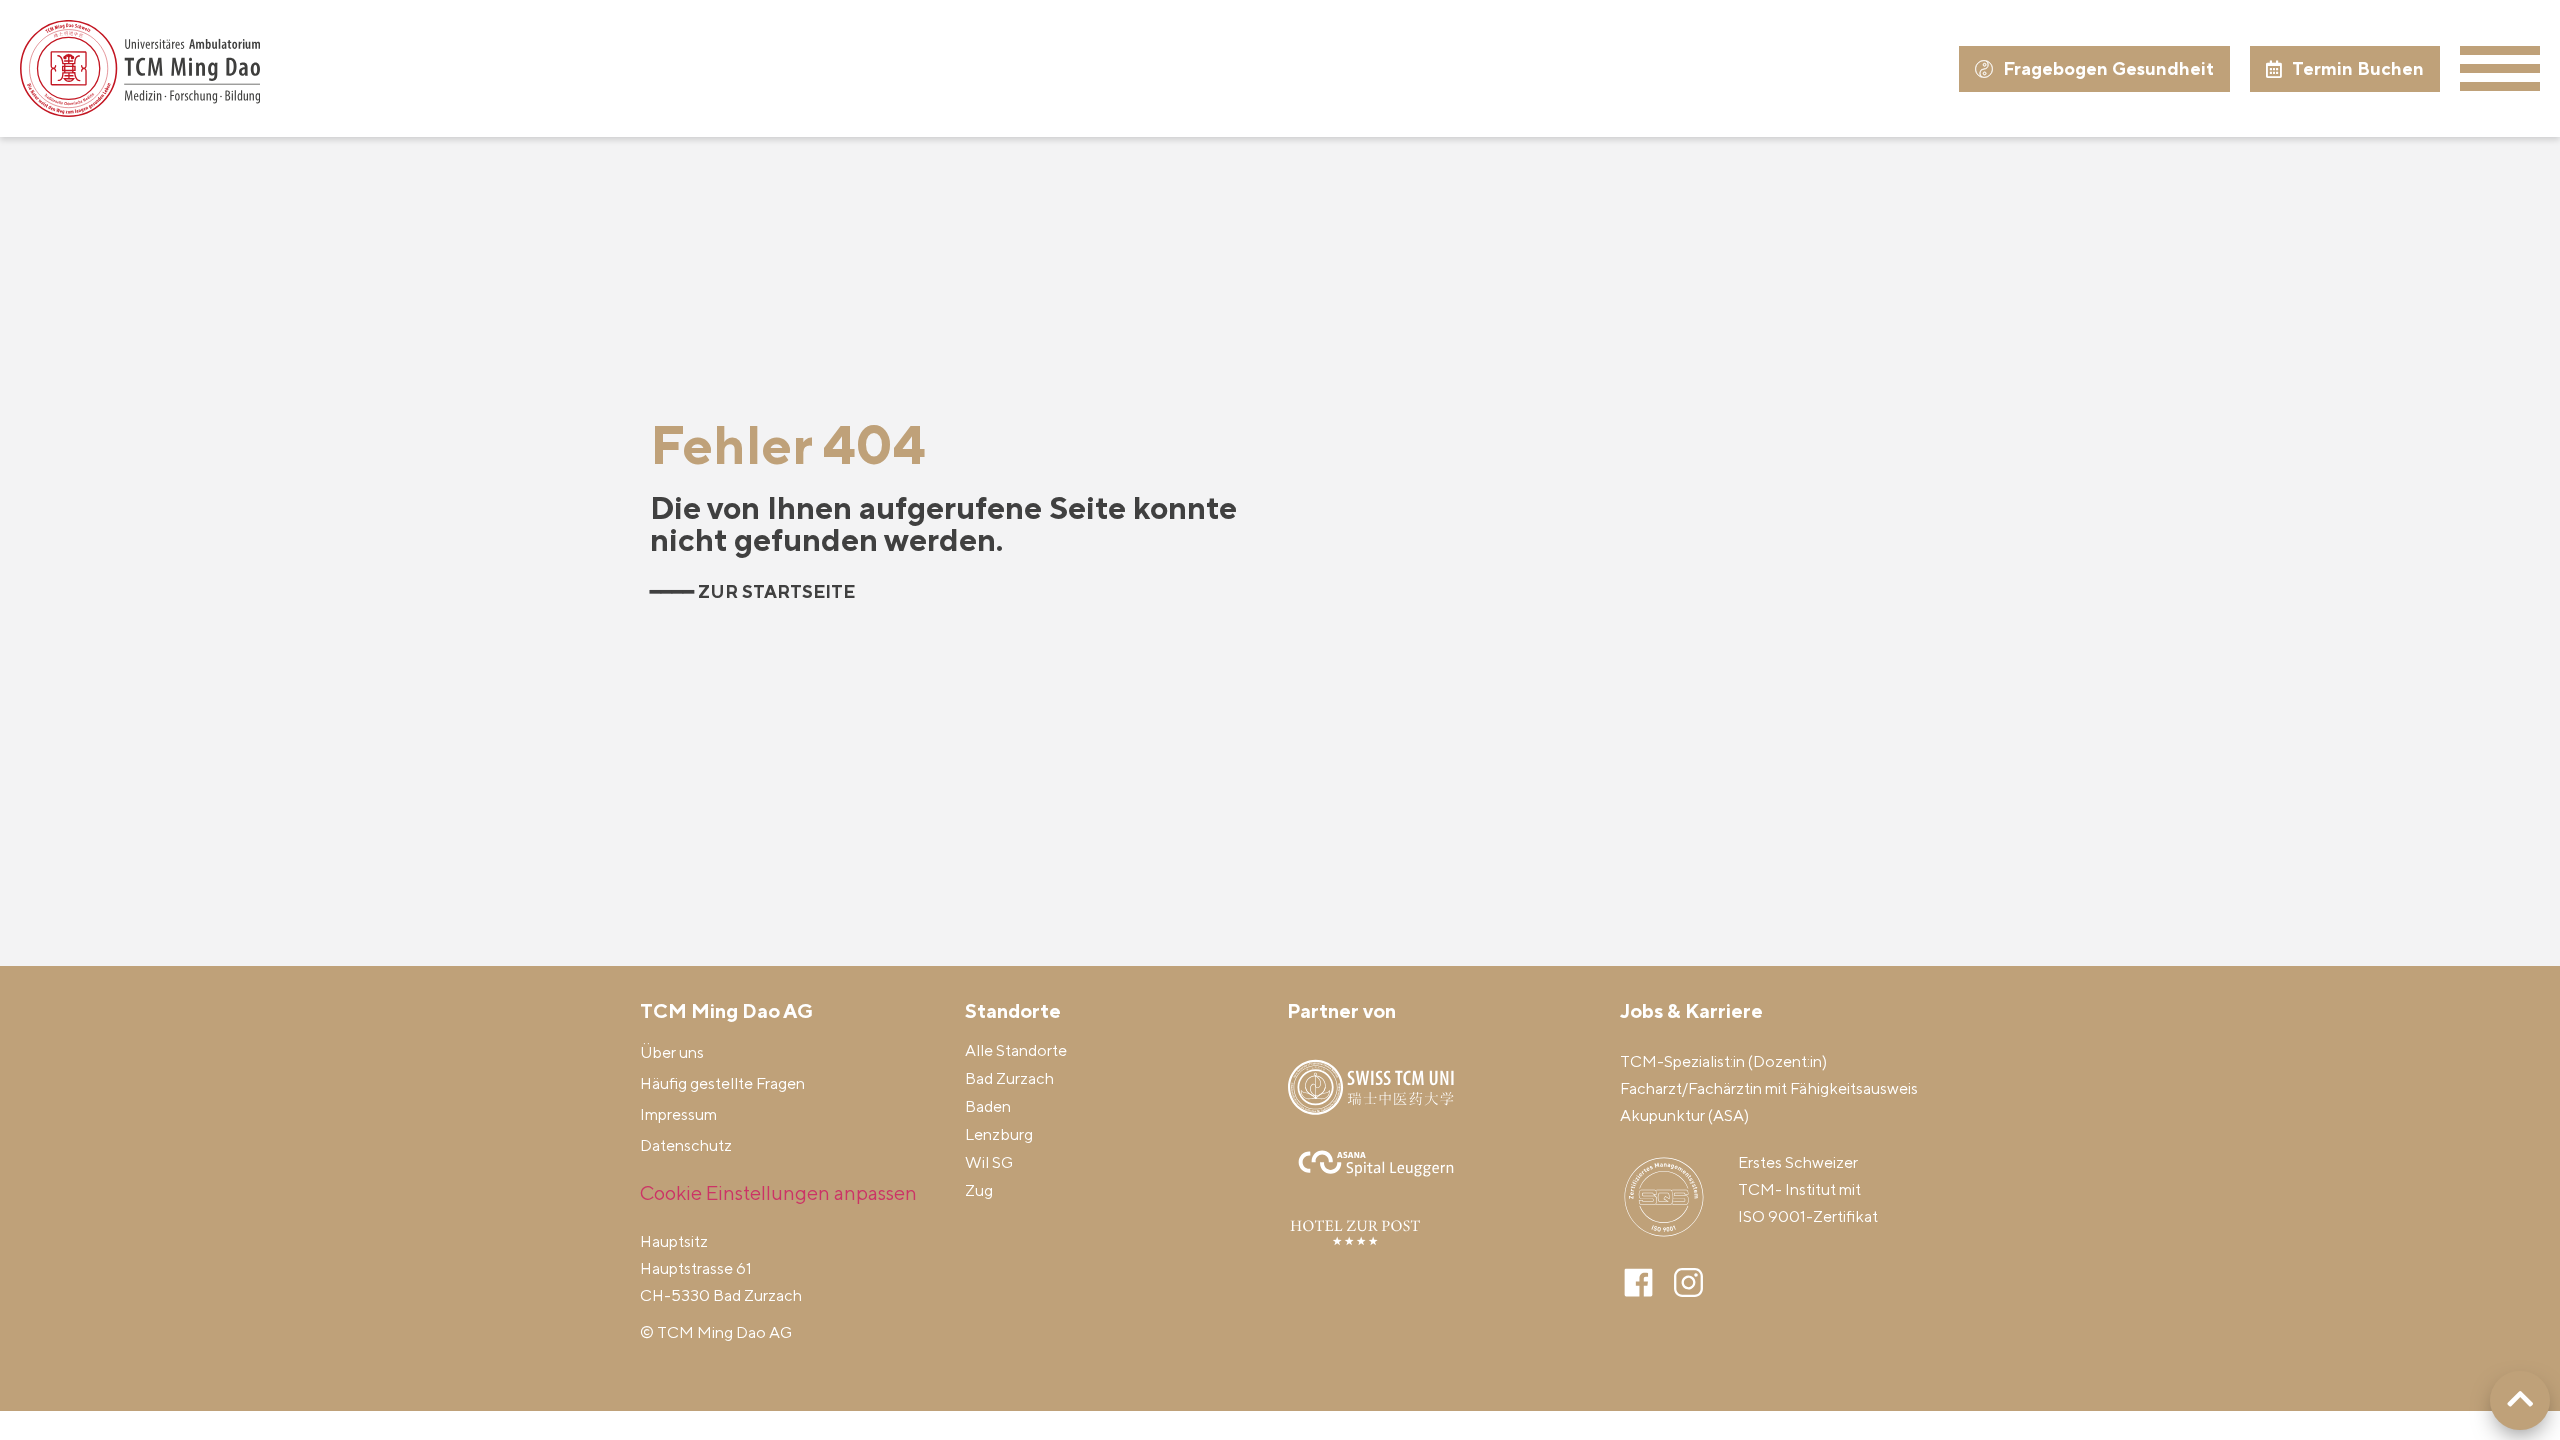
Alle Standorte (1016, 1050)
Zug (979, 1190)
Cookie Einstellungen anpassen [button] (778, 1192)
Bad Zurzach (1009, 1078)
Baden (988, 1106)
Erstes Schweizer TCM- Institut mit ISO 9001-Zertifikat (1808, 1189)
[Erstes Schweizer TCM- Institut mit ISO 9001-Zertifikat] (1664, 1197)
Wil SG (989, 1162)
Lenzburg (999, 1134)
